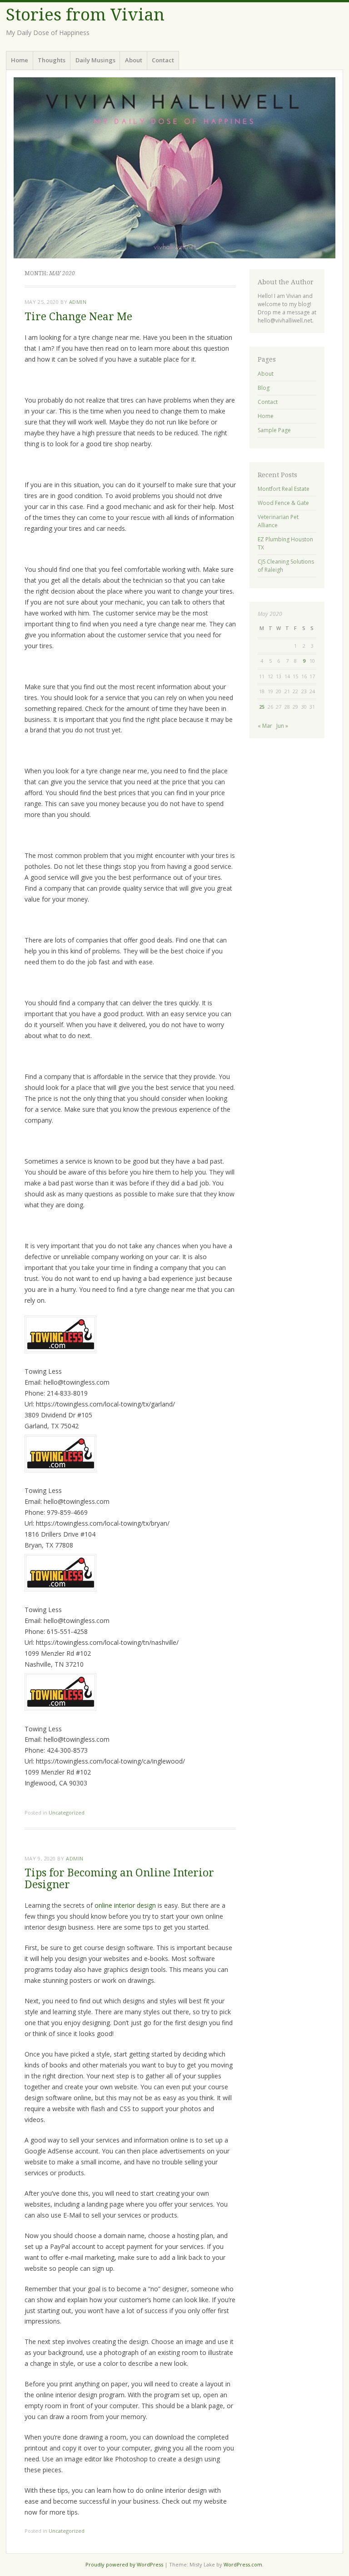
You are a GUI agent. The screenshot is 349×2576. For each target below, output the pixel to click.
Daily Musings (95, 60)
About (134, 60)
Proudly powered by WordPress (124, 2564)
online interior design (125, 1905)
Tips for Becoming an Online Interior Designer (119, 1879)
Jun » (282, 726)
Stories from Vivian (85, 15)
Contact (163, 60)
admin (78, 302)
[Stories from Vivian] (174, 168)
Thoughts (52, 60)
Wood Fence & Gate (283, 503)
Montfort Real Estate (284, 489)
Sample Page (274, 430)
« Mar (265, 726)
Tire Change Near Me (78, 317)
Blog (264, 388)
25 (262, 707)
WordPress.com (243, 2564)
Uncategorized (67, 1812)
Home (20, 60)
